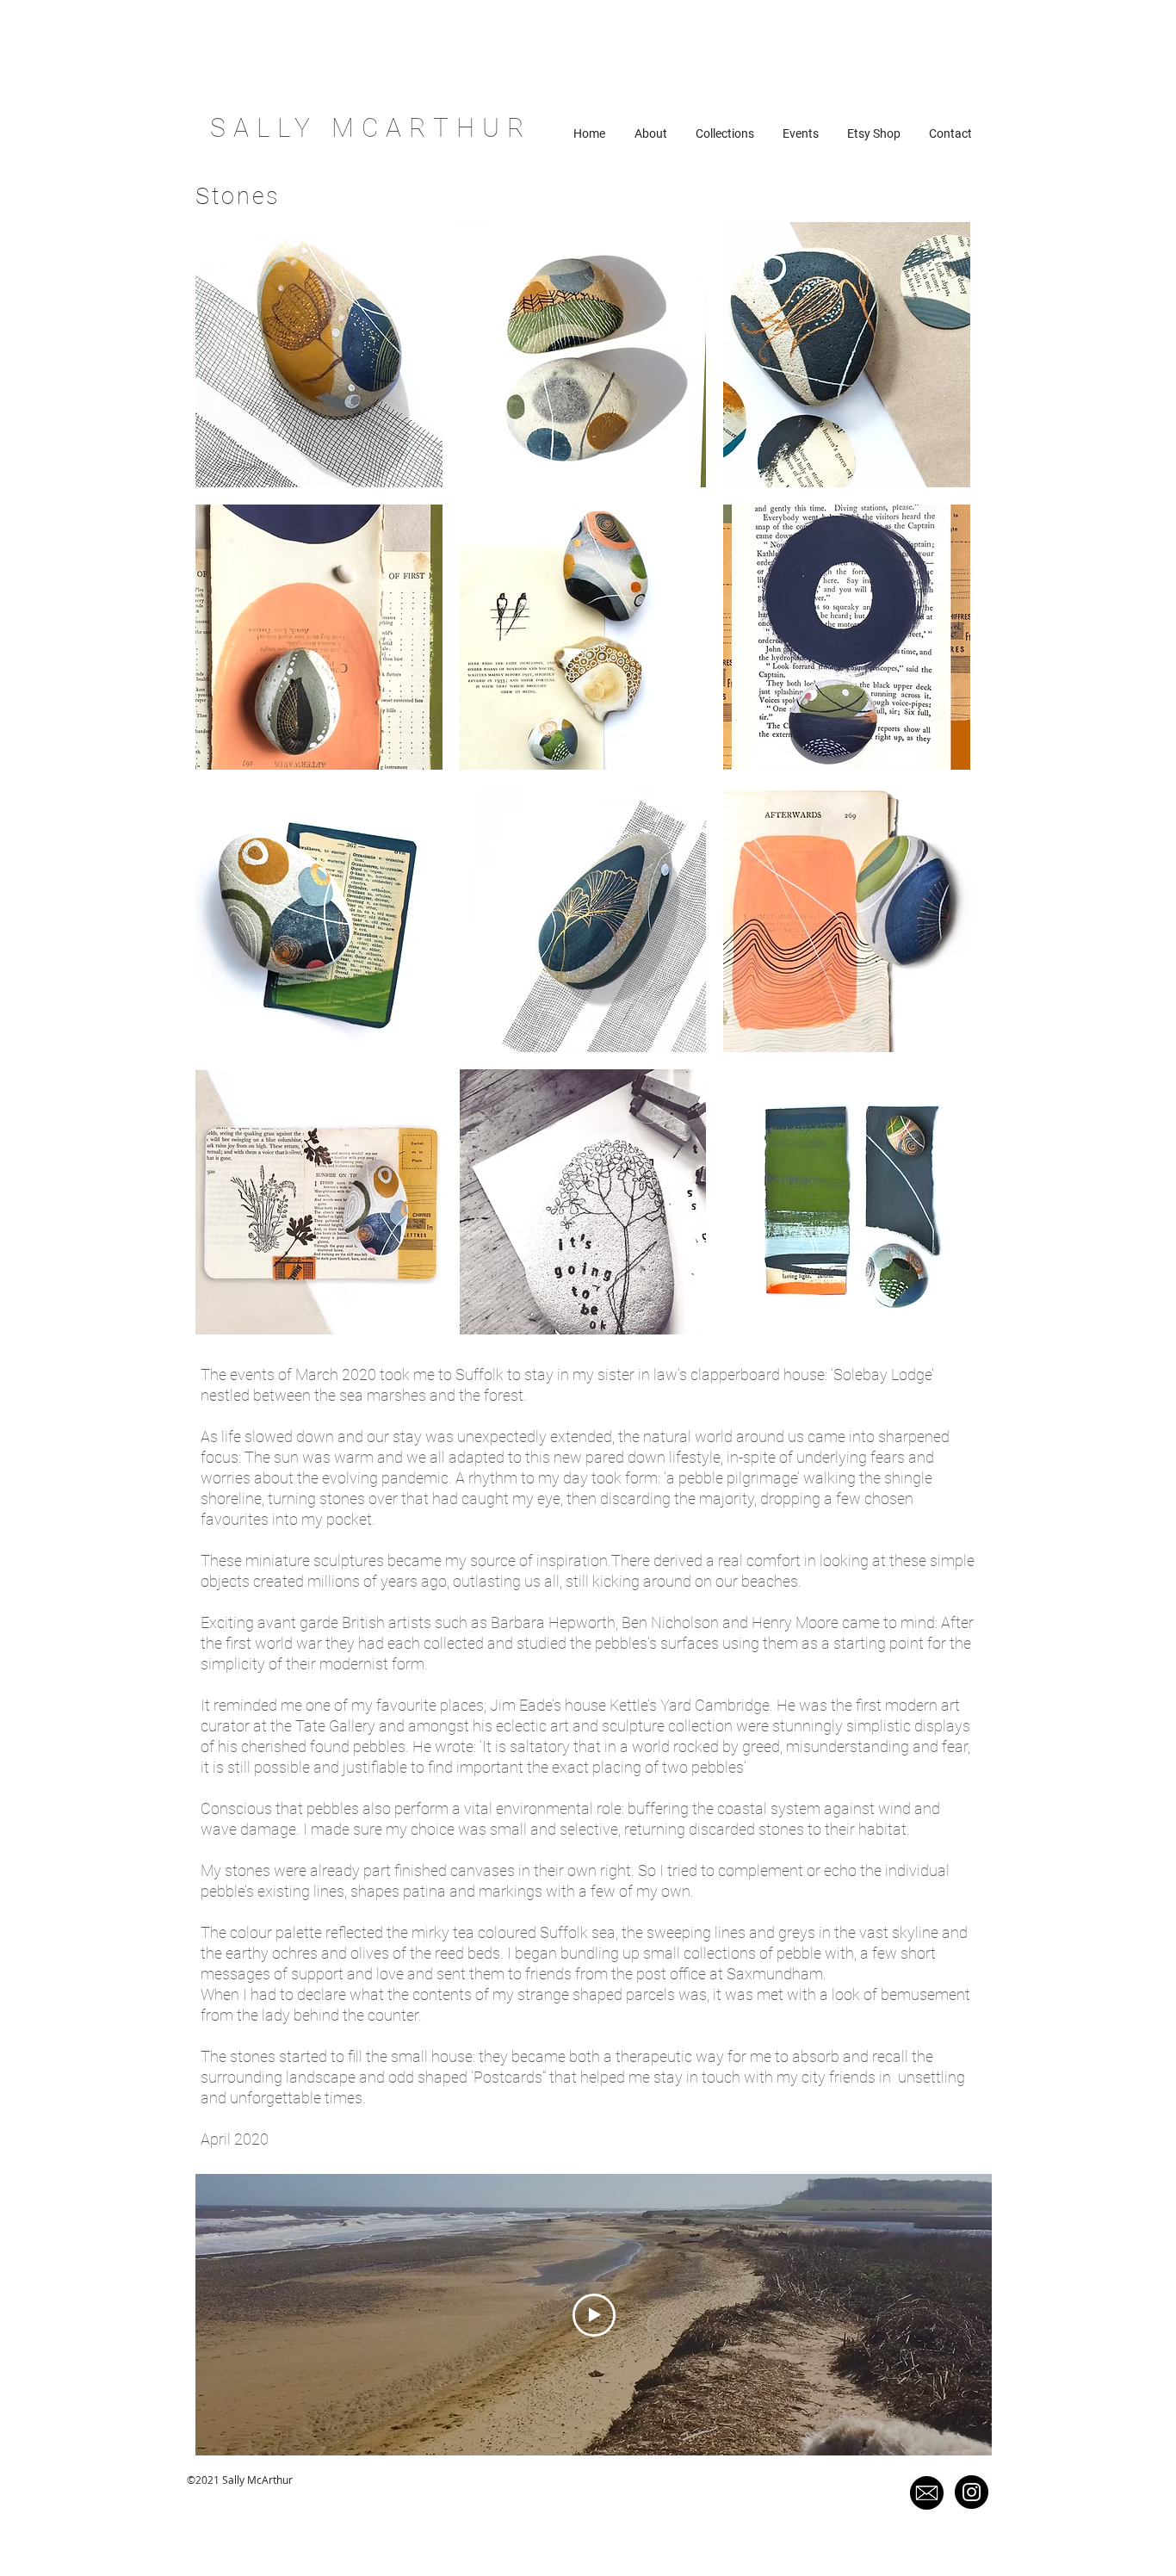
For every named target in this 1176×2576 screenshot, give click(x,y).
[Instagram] (972, 2492)
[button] (319, 355)
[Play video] (594, 2315)
